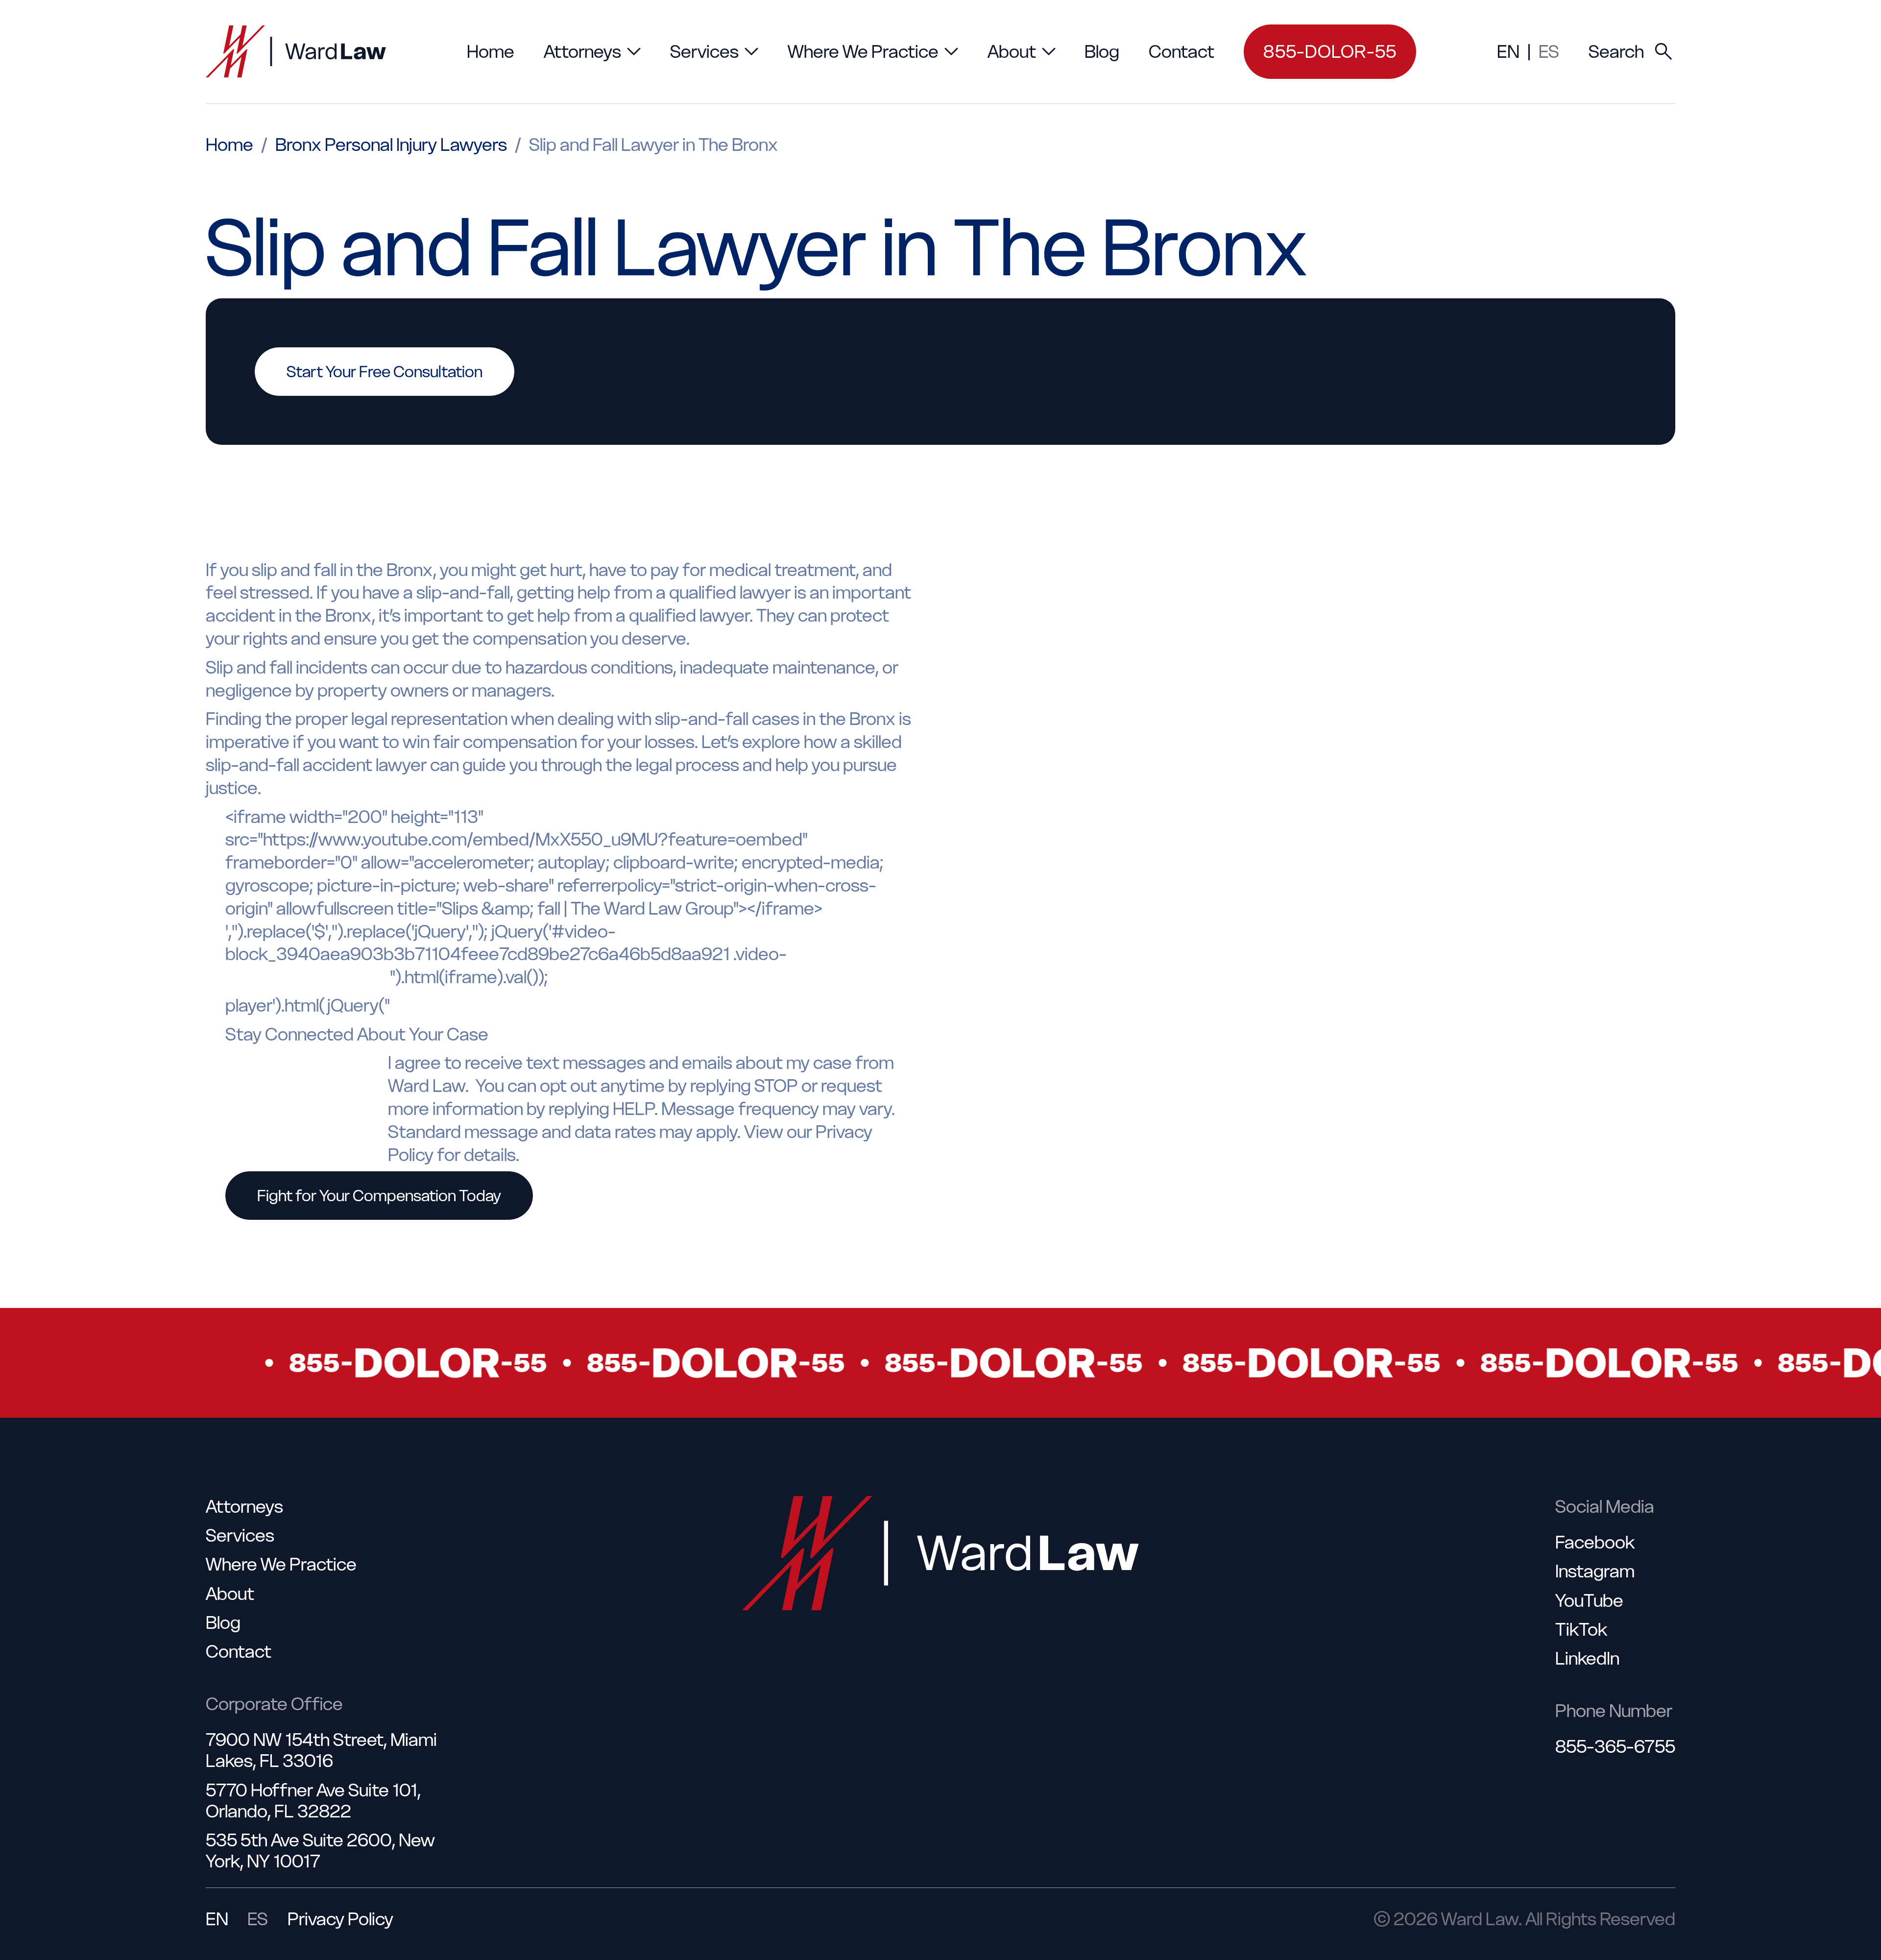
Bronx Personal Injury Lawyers (391, 145)
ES (1549, 51)
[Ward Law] (296, 51)
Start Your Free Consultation (385, 372)
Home (229, 145)
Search (1616, 51)
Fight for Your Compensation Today (379, 1196)
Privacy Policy (340, 1919)
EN (1508, 51)
